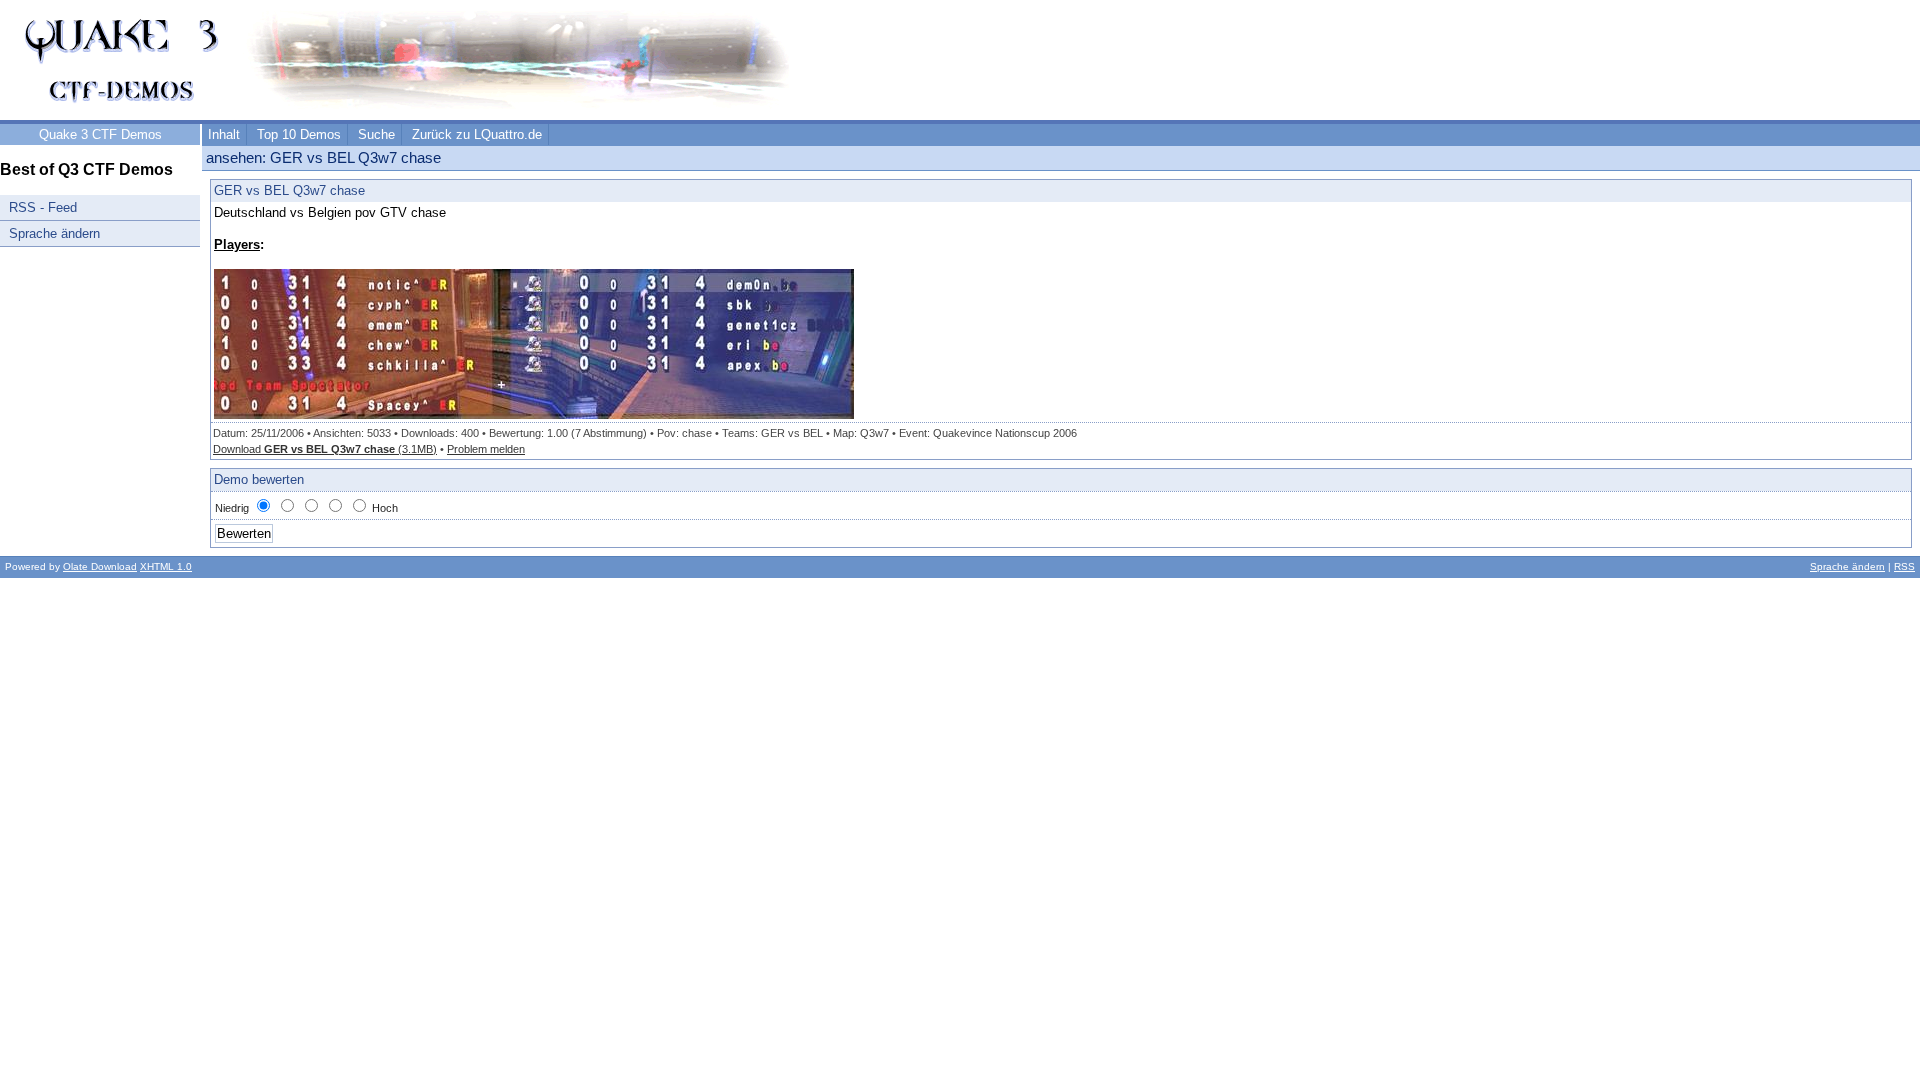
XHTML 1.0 (166, 566)
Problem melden (486, 449)
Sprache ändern (54, 233)
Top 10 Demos (299, 134)
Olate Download (100, 566)
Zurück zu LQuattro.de (477, 134)
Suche (376, 134)
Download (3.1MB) (325, 449)
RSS (1904, 566)
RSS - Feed (43, 207)
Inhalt (224, 134)
